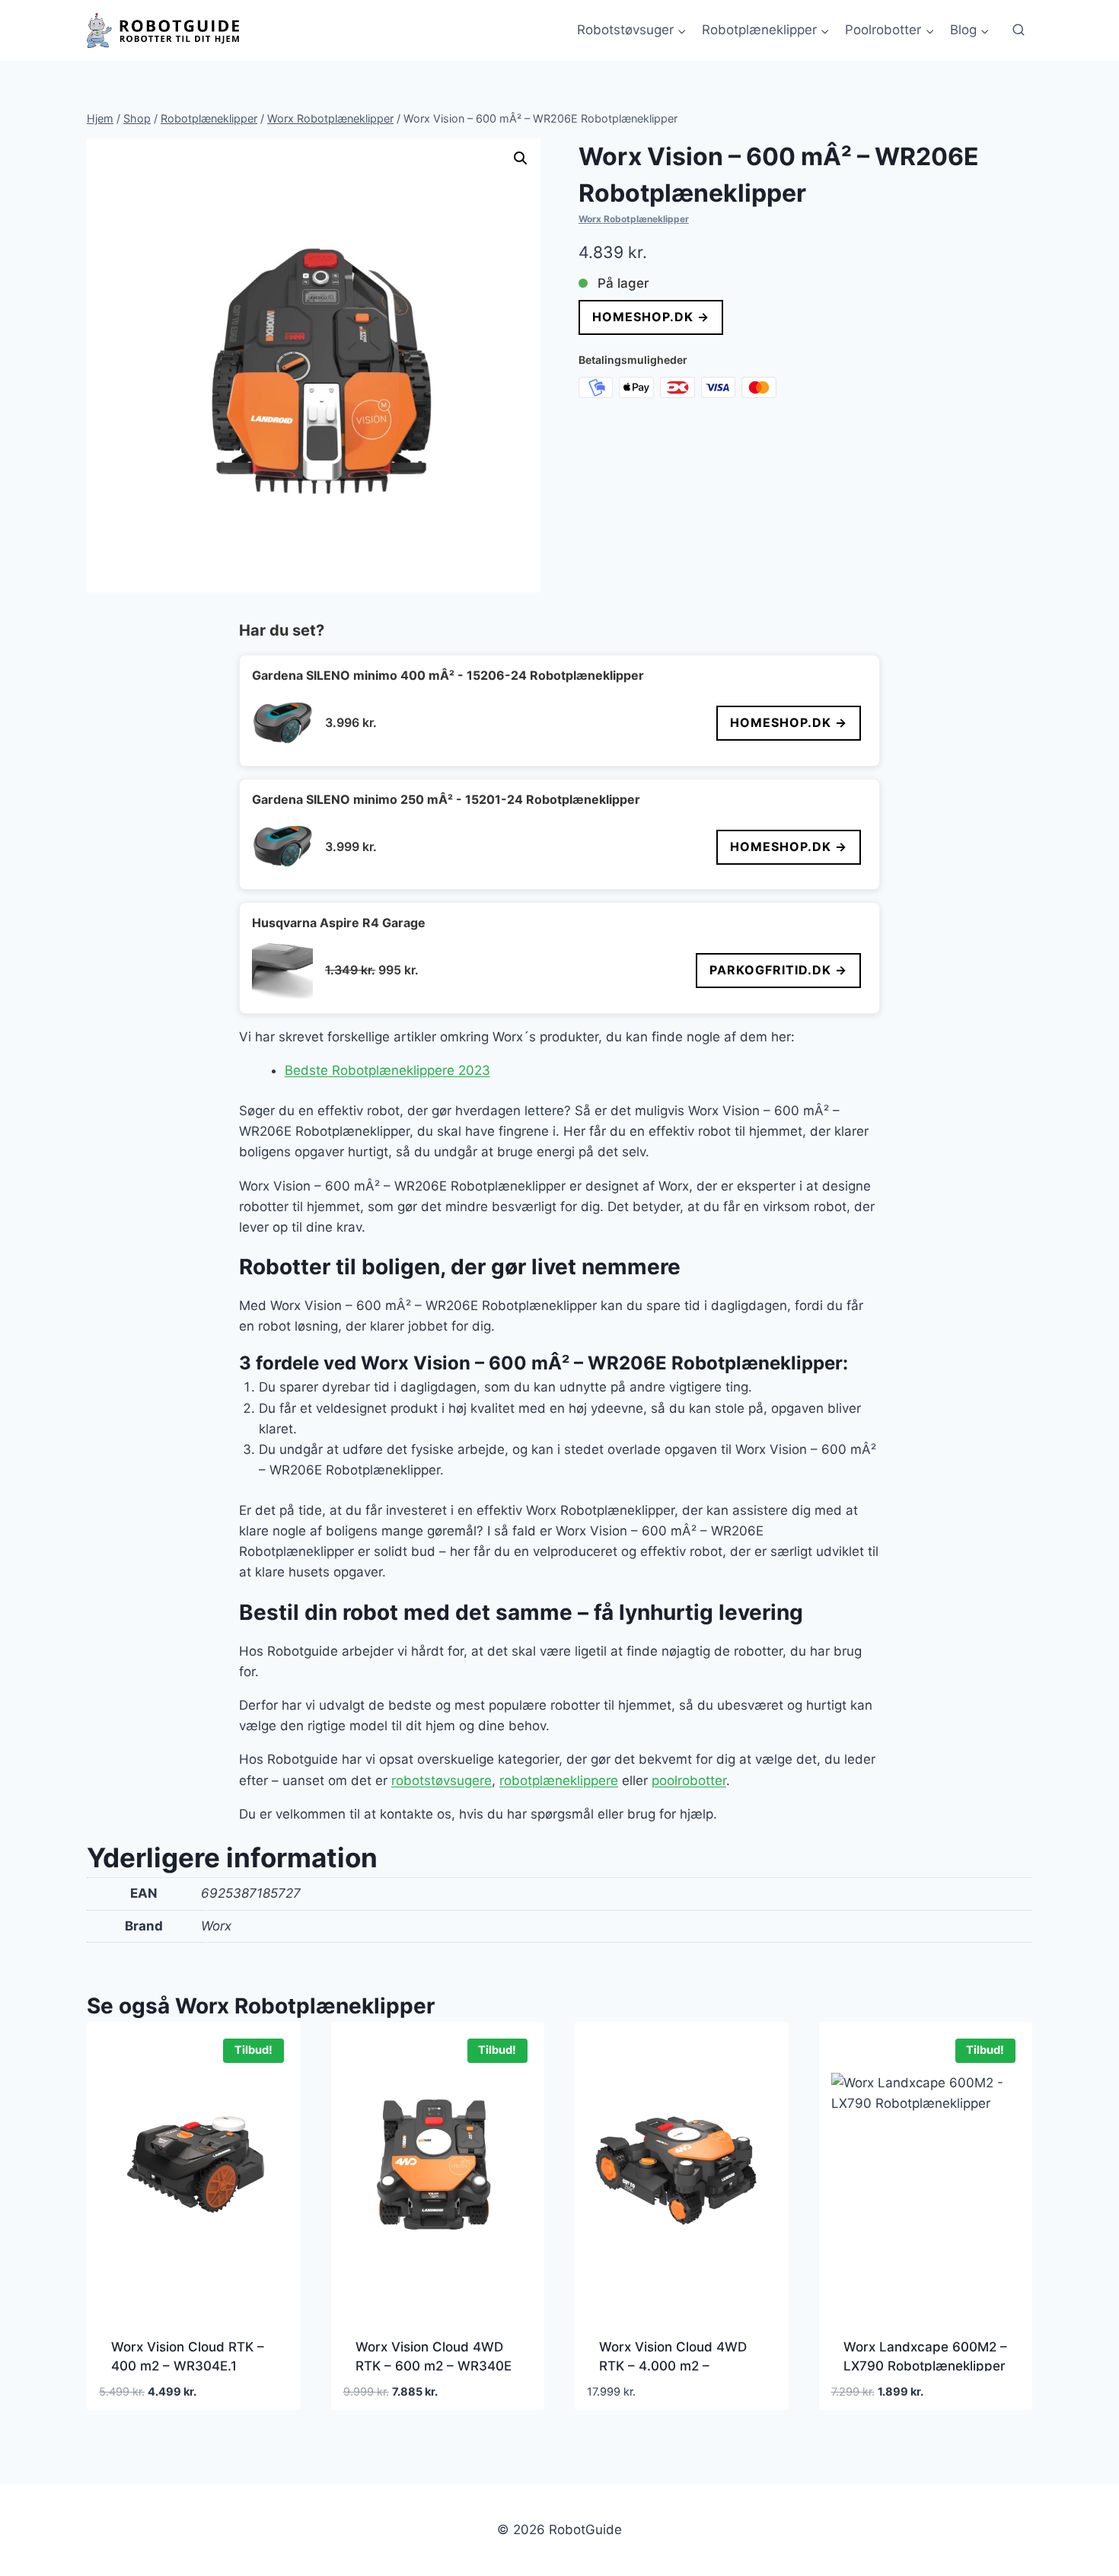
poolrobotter (689, 1781)
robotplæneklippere (559, 1781)
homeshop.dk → (651, 317)
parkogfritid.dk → (778, 970)
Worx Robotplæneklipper (634, 219)
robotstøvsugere (442, 1781)
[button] (521, 158)
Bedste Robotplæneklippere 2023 (387, 1070)
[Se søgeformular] (1019, 30)
